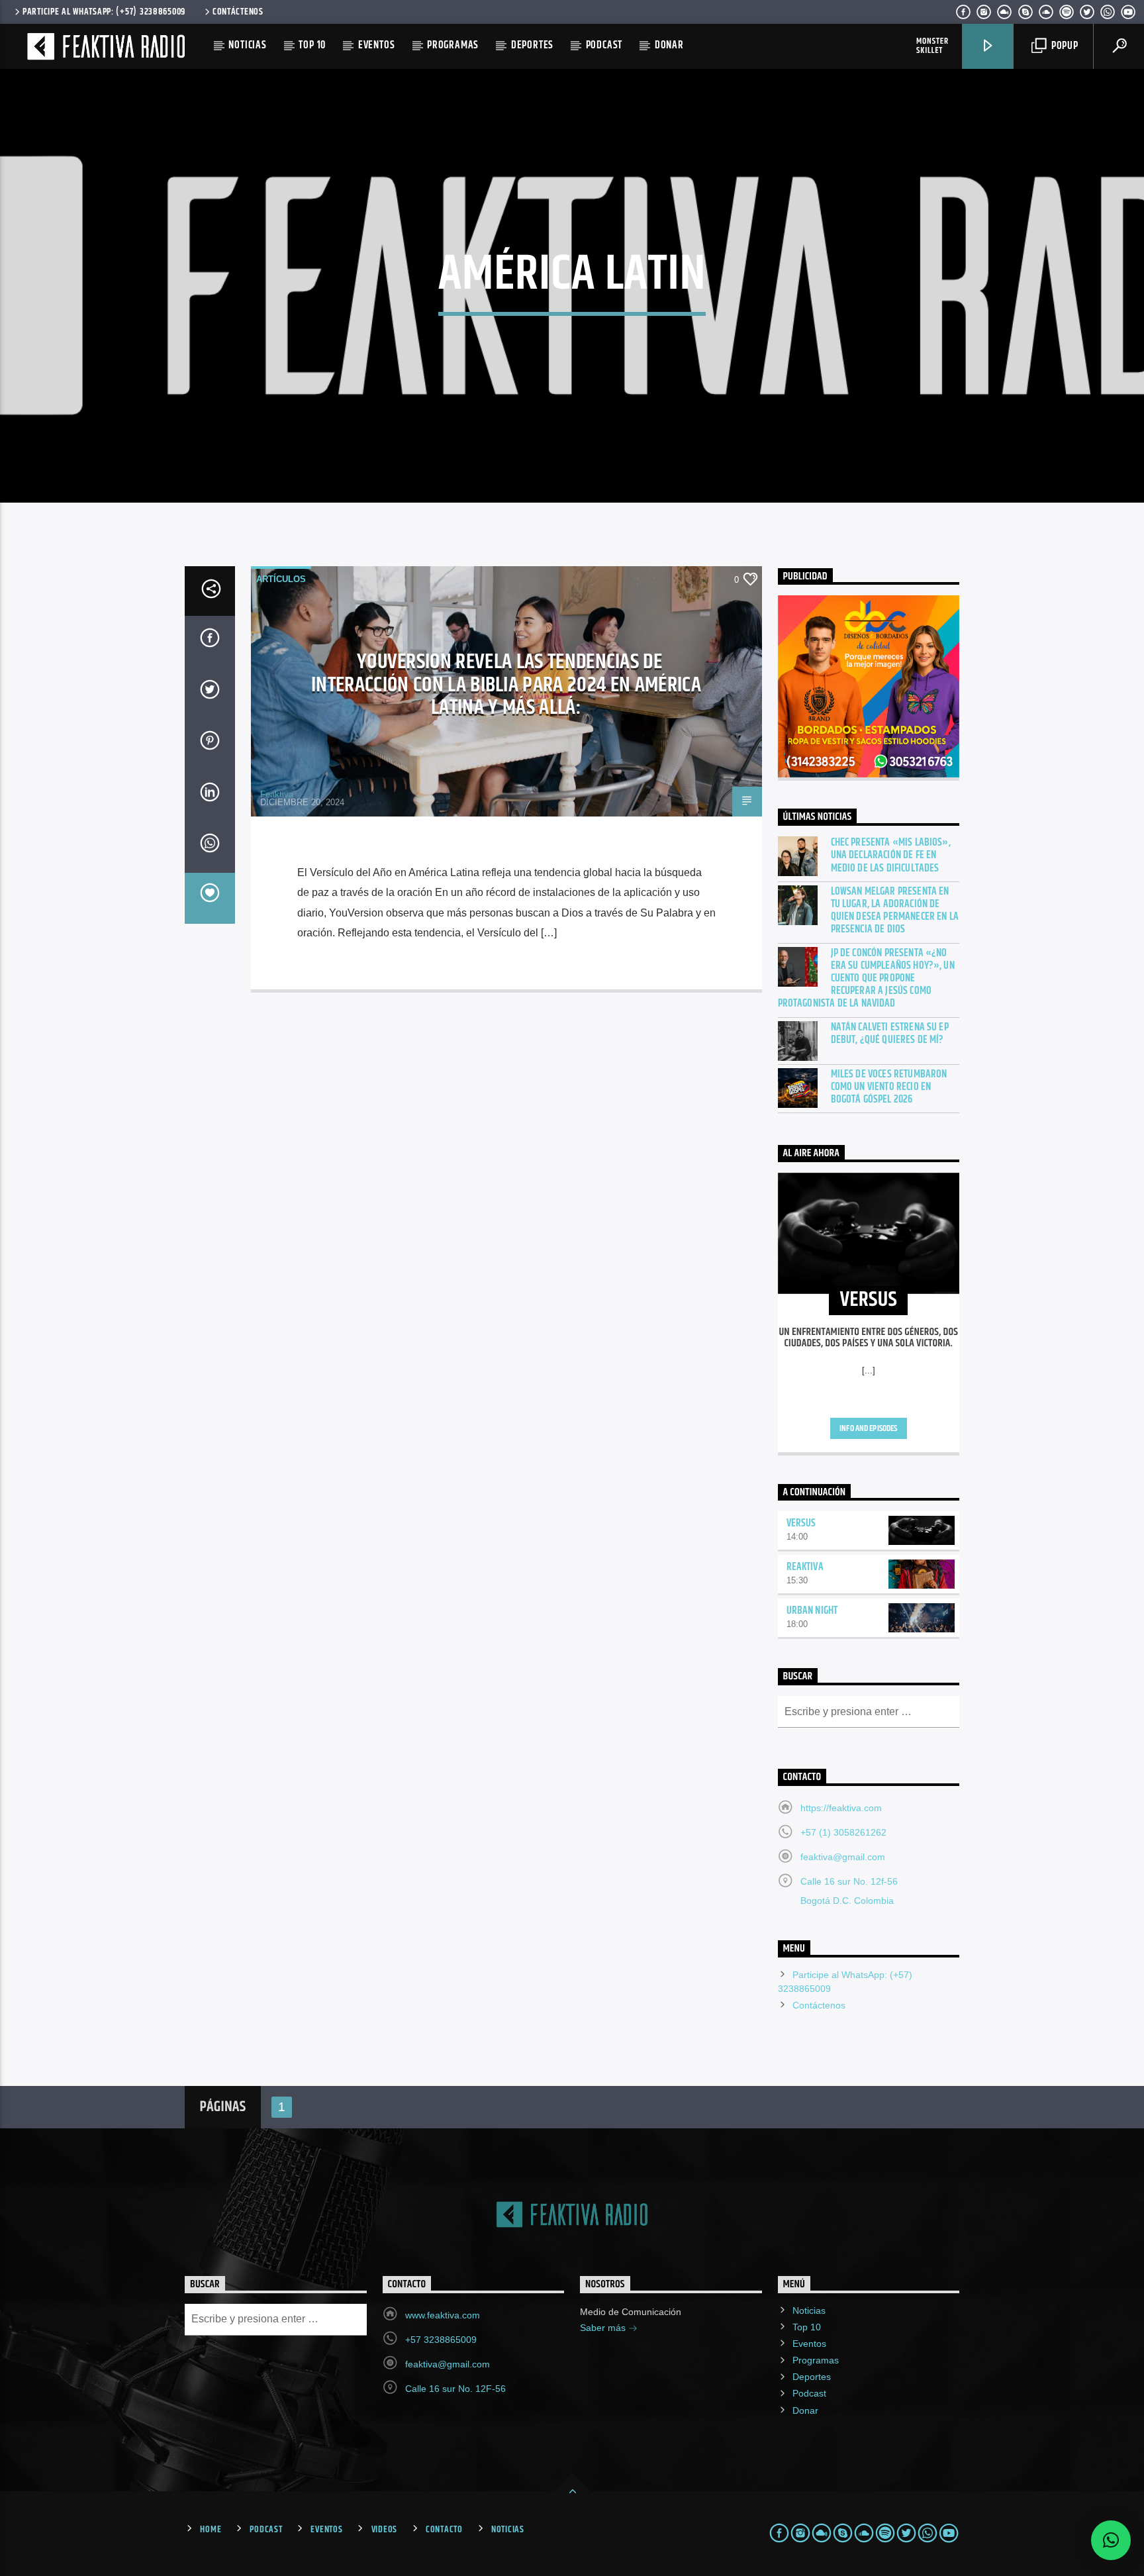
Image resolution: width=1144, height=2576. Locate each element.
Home (211, 2530)
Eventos (377, 45)
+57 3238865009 (441, 2340)
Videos (384, 2530)
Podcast (604, 45)
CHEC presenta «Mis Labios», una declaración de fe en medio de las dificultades (891, 856)
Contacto (444, 2530)
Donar (669, 45)
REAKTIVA (805, 1567)
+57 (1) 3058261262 (843, 1832)
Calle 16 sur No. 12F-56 (455, 2389)
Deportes (532, 45)
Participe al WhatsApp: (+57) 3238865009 (104, 12)
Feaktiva (277, 794)
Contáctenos (238, 12)
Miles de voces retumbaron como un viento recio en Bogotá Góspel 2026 (889, 1087)
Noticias (247, 45)
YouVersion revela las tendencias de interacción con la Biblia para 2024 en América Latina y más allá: (506, 685)
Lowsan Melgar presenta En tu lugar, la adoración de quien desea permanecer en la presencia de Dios (895, 911)
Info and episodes (868, 1428)
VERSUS (801, 1523)
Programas (453, 45)
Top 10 (312, 45)
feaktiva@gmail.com (843, 1857)
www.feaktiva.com (443, 2315)
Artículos (281, 579)
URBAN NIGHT (812, 1611)
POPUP (1064, 46)
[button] (1111, 2540)
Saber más (604, 2328)
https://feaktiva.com (841, 1808)
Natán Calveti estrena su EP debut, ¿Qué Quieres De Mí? (890, 1034)
